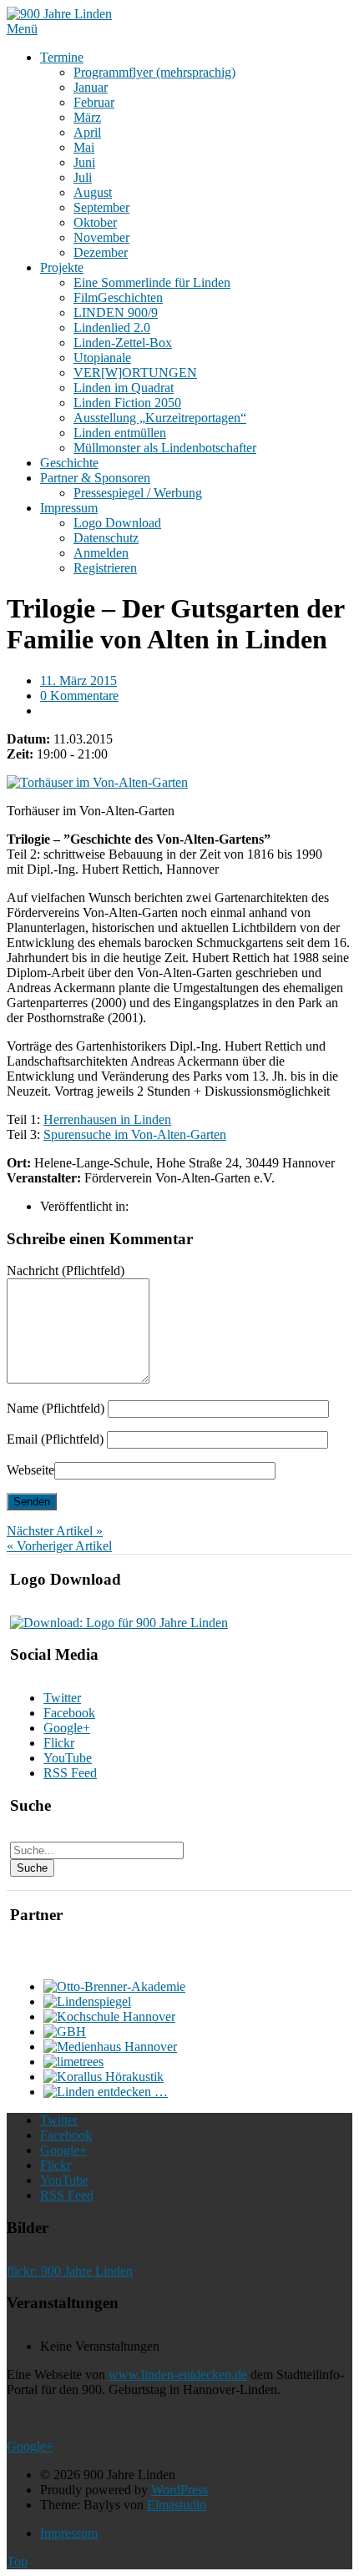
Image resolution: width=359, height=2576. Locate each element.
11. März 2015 (78, 681)
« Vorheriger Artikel (59, 1546)
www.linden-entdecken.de (178, 2374)
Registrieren (105, 568)
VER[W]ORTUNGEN (135, 373)
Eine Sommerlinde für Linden (152, 282)
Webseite (30, 1470)
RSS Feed (70, 1773)
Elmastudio (177, 2505)
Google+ (67, 1728)
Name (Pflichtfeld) (56, 1408)
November (101, 237)
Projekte (62, 267)
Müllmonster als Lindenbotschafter (165, 448)
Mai (84, 147)
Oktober (95, 222)
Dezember (101, 252)
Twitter (62, 1698)
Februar (94, 102)
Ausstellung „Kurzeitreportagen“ (160, 418)
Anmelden (101, 553)
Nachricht (66, 1270)
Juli (83, 177)
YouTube (68, 1758)
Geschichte (69, 463)
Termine (62, 57)
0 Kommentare (79, 696)
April (87, 132)
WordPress (179, 2490)
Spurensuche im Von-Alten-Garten (135, 1134)
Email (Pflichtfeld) (55, 1439)
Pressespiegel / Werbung (138, 493)
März (87, 117)
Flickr (59, 1743)
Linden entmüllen (120, 433)
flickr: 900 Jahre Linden (70, 2271)
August (93, 192)
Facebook (69, 1713)
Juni (84, 162)
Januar (91, 87)
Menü (22, 29)
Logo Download (117, 523)
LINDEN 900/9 (116, 313)
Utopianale (102, 358)
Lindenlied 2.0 (112, 328)
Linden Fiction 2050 (127, 403)
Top (17, 2561)
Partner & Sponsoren (95, 478)
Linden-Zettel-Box (123, 343)
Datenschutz (106, 538)
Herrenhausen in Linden (107, 1119)
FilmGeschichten (118, 297)
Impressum (69, 508)
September (101, 207)
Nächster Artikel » (55, 1531)
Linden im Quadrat (124, 388)
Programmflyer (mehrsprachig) (154, 72)
